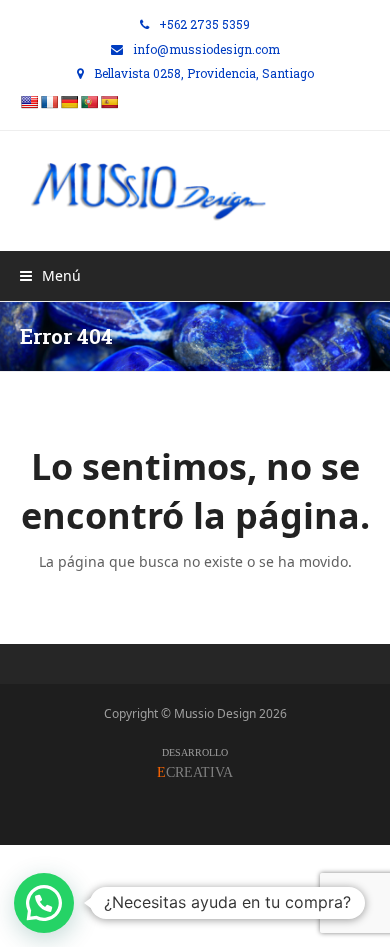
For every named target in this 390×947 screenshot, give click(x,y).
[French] (49, 102)
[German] (69, 102)
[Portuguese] (89, 102)
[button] (50, 275)
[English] (29, 102)
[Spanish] (109, 102)
